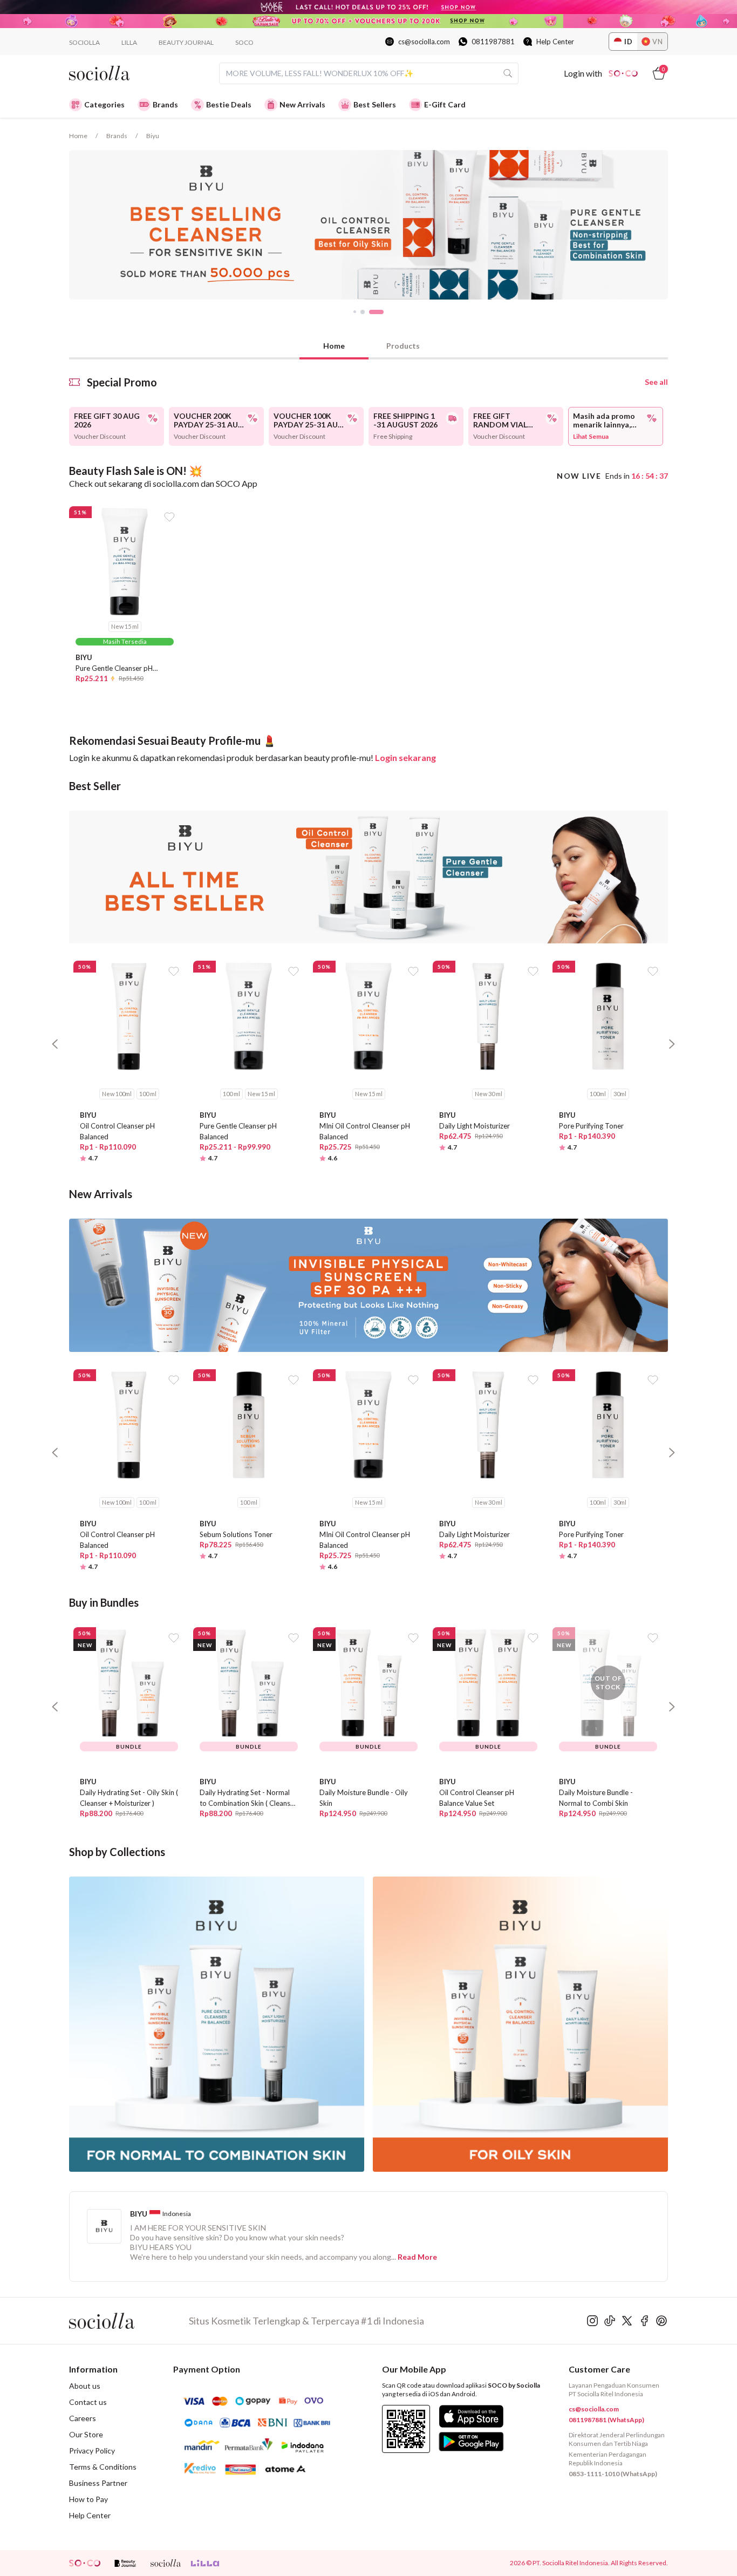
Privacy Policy (92, 2451)
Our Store (86, 2434)
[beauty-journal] (125, 2563)
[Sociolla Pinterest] (661, 2321)
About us (85, 2386)
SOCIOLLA (84, 42)
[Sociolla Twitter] (627, 2321)
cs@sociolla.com (424, 42)
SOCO (244, 42)
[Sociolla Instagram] (592, 2321)
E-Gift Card (445, 104)
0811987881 (493, 42)
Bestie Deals (229, 104)
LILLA (129, 42)
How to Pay (88, 2499)
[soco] (85, 2563)
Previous (61, 225)
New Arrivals (302, 104)
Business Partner (98, 2483)
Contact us (88, 2402)
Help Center (555, 42)
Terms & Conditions (103, 2467)
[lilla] (206, 2563)
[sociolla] (166, 2563)
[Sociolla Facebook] (644, 2321)
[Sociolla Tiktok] (610, 2321)
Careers (83, 2418)
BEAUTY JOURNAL (186, 42)
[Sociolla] (129, 2321)
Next (676, 225)
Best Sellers (375, 104)
